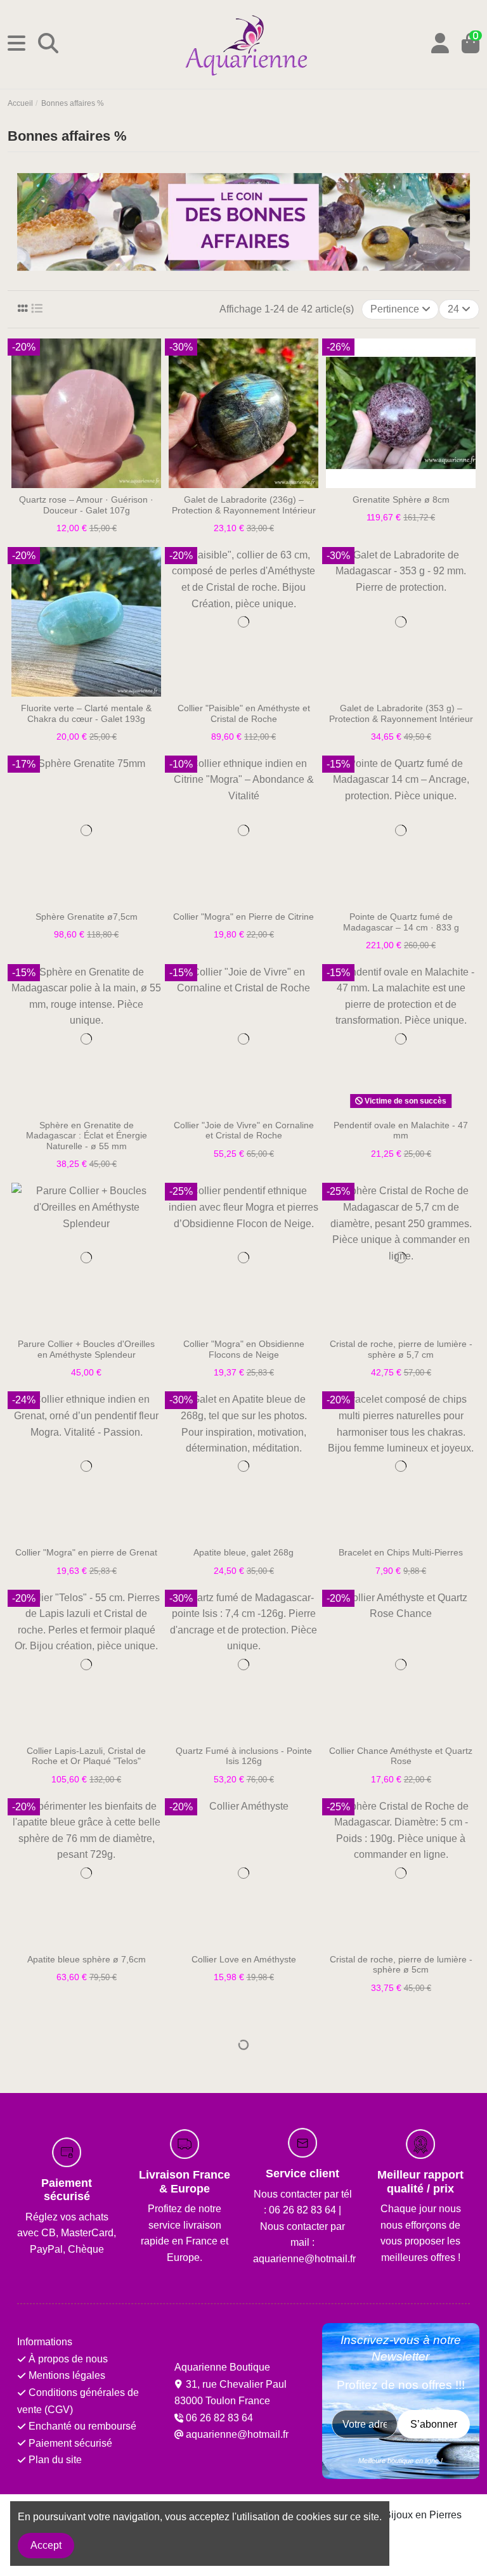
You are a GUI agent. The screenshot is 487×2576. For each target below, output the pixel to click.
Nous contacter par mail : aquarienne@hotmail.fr (304, 2243)
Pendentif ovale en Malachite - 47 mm (401, 1130)
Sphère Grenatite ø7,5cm (87, 917)
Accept (46, 2545)
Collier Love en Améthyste (244, 1959)
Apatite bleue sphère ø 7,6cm (87, 1959)
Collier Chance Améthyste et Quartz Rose (401, 1756)
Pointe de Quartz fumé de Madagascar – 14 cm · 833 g (401, 922)
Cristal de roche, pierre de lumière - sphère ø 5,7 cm (401, 1349)
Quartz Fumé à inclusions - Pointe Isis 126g (244, 1756)
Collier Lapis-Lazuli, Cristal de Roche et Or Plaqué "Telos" (86, 1756)
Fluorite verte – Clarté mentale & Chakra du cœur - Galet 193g (86, 713)
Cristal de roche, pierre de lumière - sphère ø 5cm (401, 1965)
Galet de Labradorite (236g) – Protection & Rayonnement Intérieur (244, 505)
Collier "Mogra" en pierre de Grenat (86, 1552)
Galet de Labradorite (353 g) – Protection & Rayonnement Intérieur (401, 713)
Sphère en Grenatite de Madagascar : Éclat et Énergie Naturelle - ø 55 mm (87, 1136)
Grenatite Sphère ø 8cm (401, 499)
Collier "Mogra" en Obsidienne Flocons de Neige (244, 1349)
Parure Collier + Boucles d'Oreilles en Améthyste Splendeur (86, 1349)
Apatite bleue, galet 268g (243, 1552)
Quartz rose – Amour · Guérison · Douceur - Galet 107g (86, 505)
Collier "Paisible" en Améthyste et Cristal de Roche (244, 713)
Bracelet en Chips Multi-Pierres (401, 1552)
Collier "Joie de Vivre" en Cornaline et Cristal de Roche (244, 1130)
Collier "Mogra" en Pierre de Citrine (243, 917)
